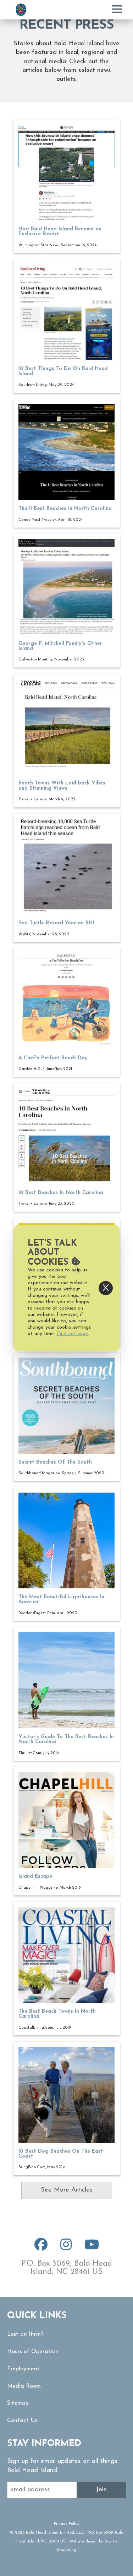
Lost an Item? (25, 2334)
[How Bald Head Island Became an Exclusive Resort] (66, 173)
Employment (23, 2369)
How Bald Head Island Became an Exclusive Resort (60, 232)
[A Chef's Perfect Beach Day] (66, 1001)
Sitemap (18, 2403)
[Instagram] (66, 2248)
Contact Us (22, 2421)
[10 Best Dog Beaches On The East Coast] (66, 2095)
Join (101, 2490)
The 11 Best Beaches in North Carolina (65, 509)
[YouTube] (92, 2248)
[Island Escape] (66, 1820)
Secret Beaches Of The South (55, 1462)
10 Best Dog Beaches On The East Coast (61, 2154)
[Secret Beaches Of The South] (66, 1405)
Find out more (73, 1334)
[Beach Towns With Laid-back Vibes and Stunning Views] (66, 727)
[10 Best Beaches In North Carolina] (66, 1136)
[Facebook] (41, 2248)
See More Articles (67, 2190)
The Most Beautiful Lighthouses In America (61, 1599)
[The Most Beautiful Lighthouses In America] (66, 1540)
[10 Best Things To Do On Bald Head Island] (66, 312)
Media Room (24, 2386)
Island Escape (35, 1877)
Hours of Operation (33, 2352)
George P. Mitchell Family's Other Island (60, 646)
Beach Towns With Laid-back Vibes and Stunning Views (62, 786)
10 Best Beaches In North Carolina (61, 1193)
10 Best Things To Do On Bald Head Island (63, 371)
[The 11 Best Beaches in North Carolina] (66, 452)
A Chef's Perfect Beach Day (53, 1058)
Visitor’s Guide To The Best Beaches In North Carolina (66, 1739)
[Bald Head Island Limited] (21, 10)
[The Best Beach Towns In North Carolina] (66, 1955)
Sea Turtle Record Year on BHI (56, 923)
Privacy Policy (67, 2524)
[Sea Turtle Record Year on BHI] (66, 867)
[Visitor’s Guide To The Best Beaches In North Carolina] (66, 1680)
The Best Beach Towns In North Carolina (57, 2014)
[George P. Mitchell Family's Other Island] (66, 587)
